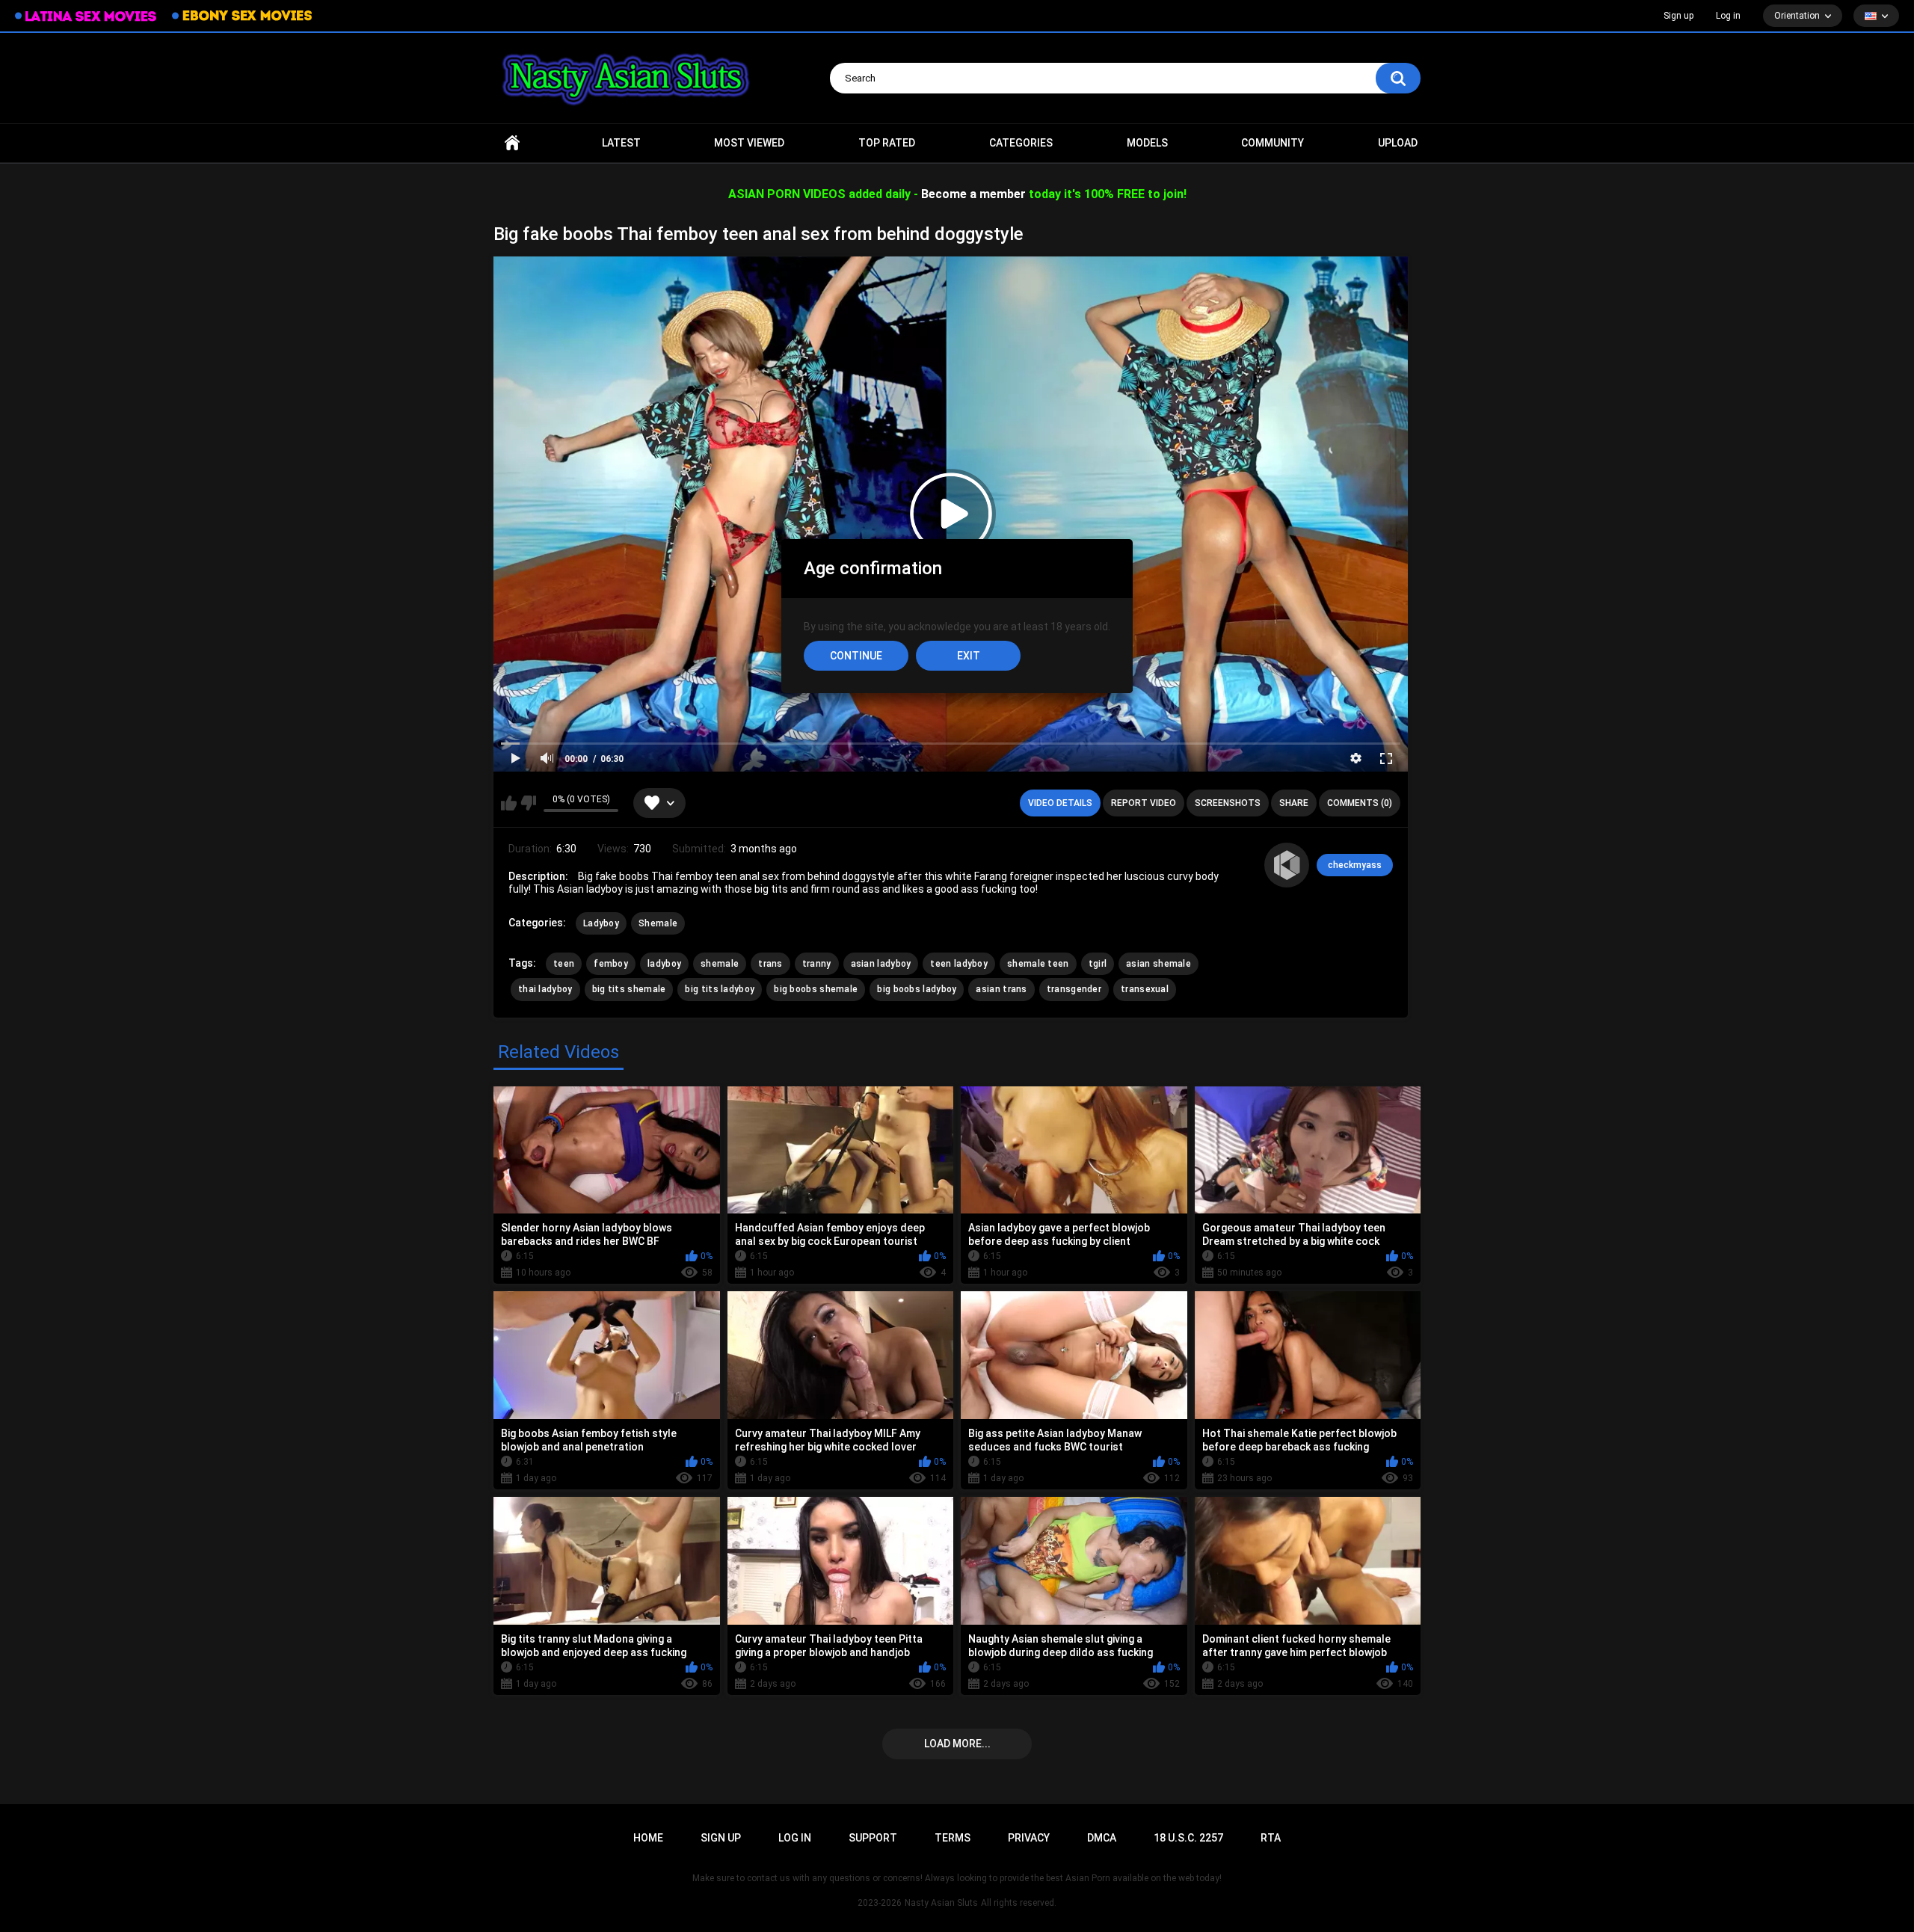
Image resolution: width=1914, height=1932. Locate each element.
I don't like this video (528, 803)
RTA (1271, 1838)
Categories (1021, 143)
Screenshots (1228, 803)
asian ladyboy (881, 964)
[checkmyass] (1287, 865)
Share (1294, 803)
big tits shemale (629, 989)
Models (1147, 143)
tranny (817, 964)
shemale (720, 964)
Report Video (1144, 803)
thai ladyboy (545, 989)
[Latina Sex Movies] (86, 16)
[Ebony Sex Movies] (242, 16)
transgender (1074, 989)
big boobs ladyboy (917, 989)
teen (564, 964)
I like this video (509, 803)
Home (512, 143)
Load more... (957, 1744)
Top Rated (887, 143)
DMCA (1102, 1838)
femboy (611, 964)
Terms (953, 1838)
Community (1273, 143)
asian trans (1001, 989)
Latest (621, 143)
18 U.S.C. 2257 (1188, 1838)
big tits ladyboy (720, 989)
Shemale (658, 923)
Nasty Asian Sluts (941, 1903)
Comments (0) (1360, 803)
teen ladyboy (959, 964)
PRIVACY (1029, 1838)
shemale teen (1038, 964)
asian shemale (1158, 964)
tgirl (1098, 964)
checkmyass (1355, 865)
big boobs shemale (816, 989)
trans (770, 964)
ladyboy (664, 964)
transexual (1145, 989)
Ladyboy (601, 923)
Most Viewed (749, 143)
